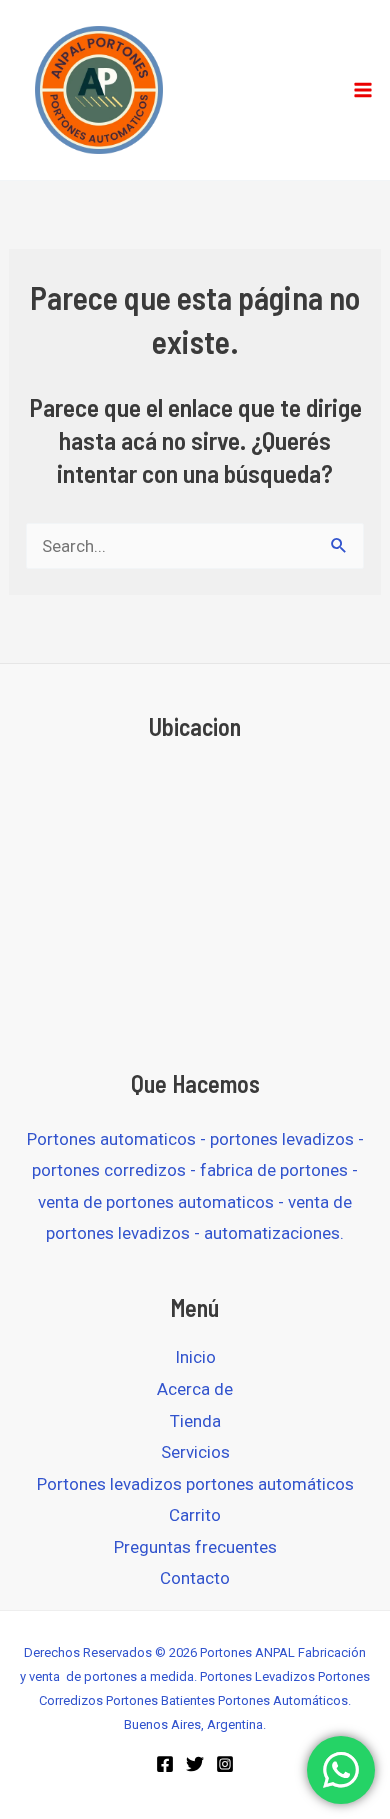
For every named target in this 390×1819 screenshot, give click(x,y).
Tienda (195, 1421)
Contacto (195, 1578)
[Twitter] (195, 1764)
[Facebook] (165, 1764)
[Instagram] (225, 1764)
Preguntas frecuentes (195, 1547)
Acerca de (195, 1389)
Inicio (195, 1357)
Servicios (195, 1452)
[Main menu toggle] (363, 90)
